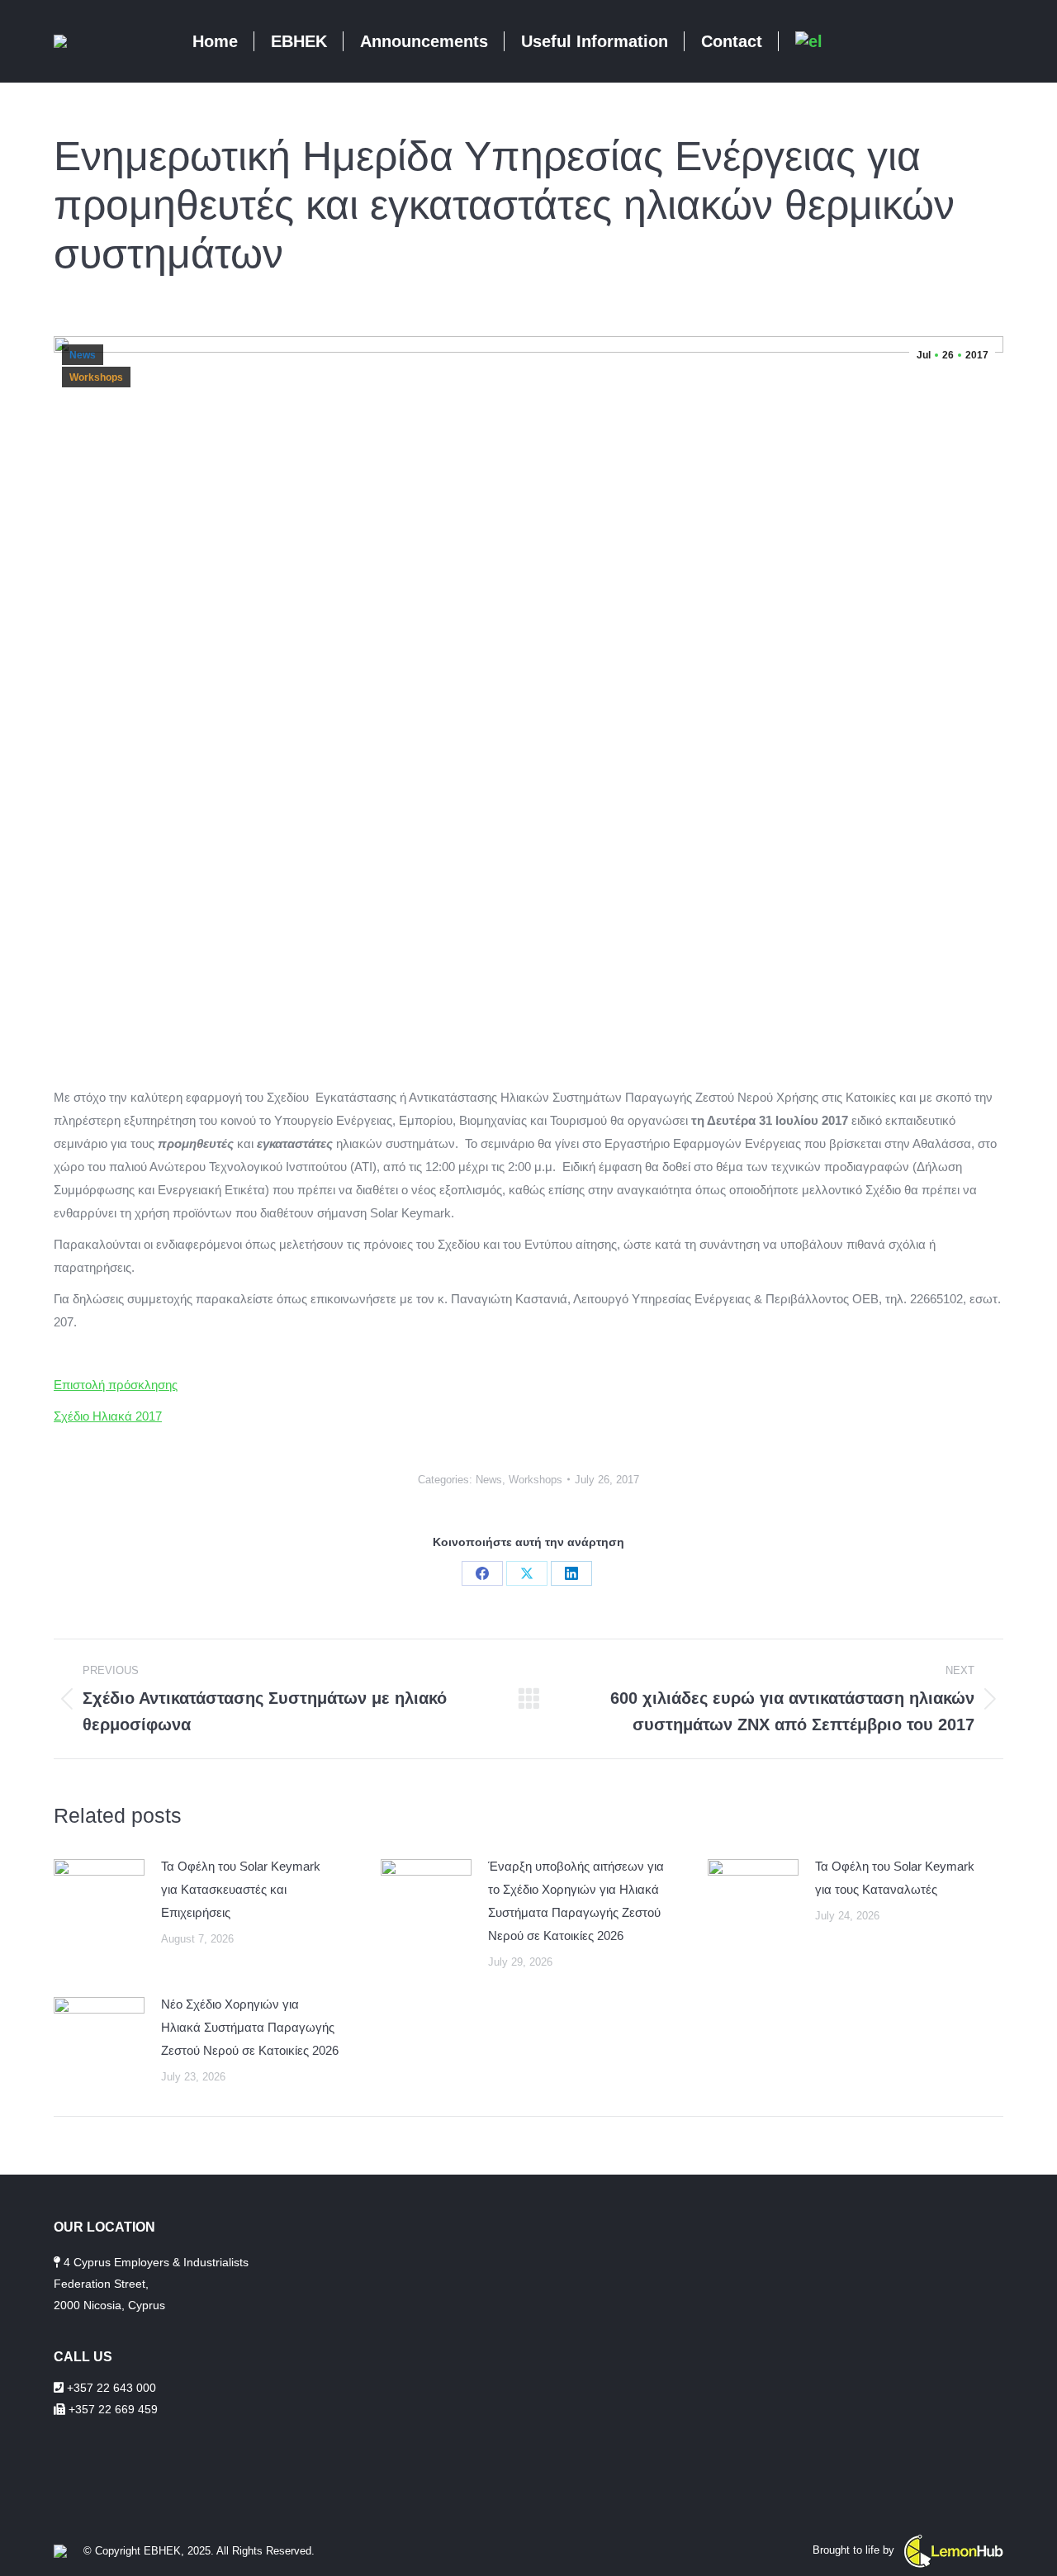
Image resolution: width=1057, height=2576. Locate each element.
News (83, 355)
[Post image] (99, 1892)
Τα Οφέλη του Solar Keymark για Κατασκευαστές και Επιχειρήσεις (241, 1889)
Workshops (96, 377)
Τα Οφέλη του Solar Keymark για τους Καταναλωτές (895, 1878)
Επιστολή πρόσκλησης (116, 1385)
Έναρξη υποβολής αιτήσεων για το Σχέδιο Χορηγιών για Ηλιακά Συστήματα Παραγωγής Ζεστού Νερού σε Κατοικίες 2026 (576, 1901)
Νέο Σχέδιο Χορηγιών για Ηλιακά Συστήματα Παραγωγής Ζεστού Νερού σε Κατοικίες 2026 (250, 2027)
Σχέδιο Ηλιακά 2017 (108, 1416)
